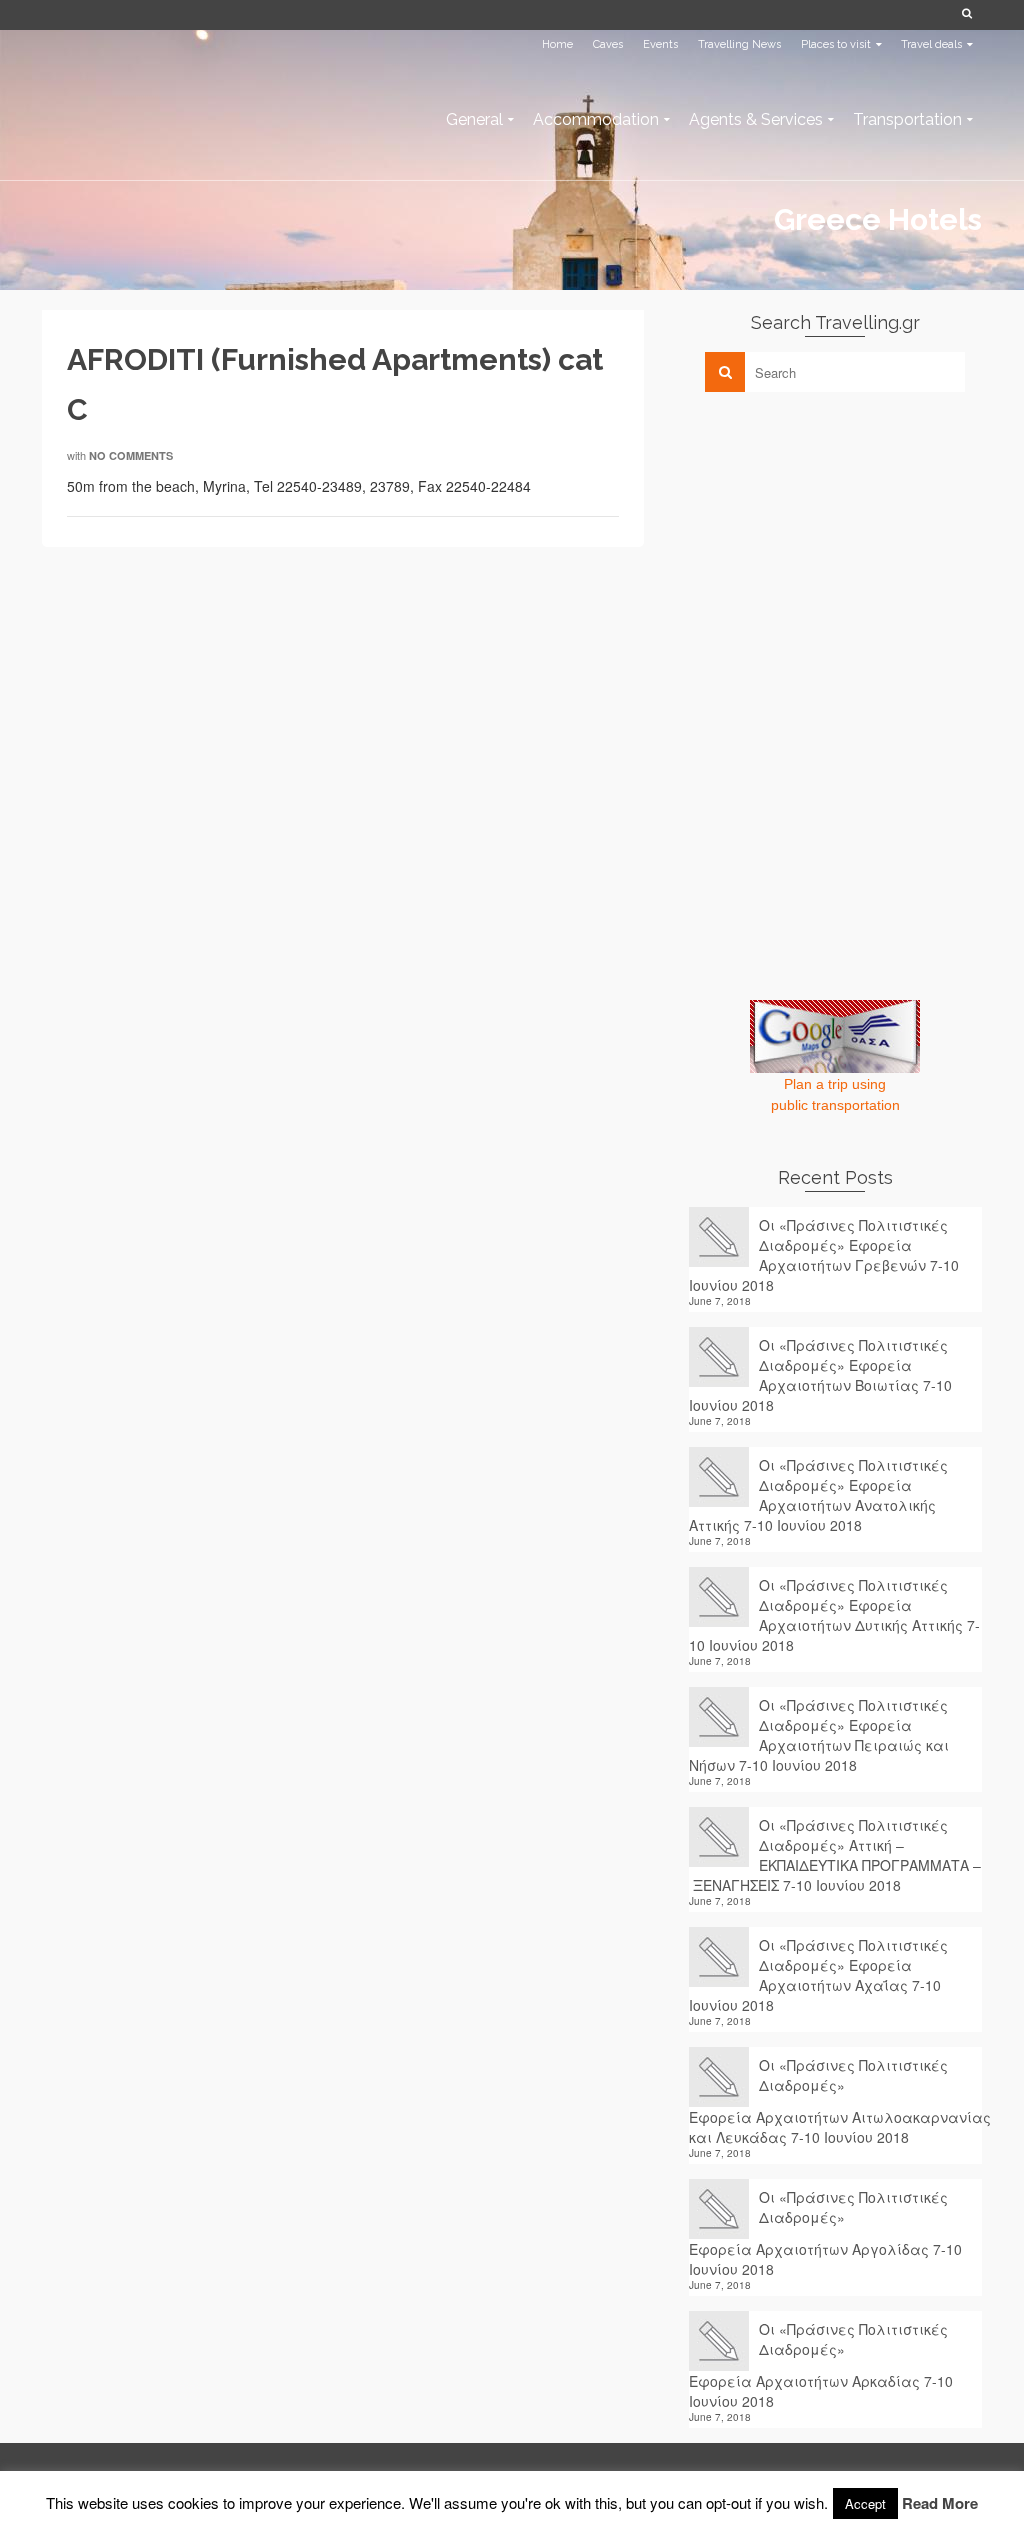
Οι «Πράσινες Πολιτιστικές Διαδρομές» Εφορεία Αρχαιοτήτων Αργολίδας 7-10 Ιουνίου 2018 (825, 2233)
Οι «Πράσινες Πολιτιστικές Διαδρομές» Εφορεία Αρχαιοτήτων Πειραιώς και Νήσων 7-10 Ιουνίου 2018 (819, 1735)
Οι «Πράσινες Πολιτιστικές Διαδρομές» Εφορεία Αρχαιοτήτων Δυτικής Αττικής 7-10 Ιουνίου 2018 (834, 1615)
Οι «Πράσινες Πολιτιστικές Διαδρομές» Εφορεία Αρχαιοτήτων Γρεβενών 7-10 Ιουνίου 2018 (824, 1255)
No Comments (131, 455)
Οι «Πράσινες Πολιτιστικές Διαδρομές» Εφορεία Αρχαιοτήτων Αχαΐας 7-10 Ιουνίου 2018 (818, 1975)
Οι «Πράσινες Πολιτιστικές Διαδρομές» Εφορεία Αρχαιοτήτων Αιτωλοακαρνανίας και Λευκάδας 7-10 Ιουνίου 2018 (835, 2101)
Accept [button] (865, 2503)
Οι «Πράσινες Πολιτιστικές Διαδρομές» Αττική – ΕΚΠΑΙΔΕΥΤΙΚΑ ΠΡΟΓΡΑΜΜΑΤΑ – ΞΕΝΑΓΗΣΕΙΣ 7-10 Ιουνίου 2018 (835, 1855)
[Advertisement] (839, 547)
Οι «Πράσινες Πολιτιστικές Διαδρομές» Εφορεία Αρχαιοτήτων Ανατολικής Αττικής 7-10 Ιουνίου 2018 (818, 1495)
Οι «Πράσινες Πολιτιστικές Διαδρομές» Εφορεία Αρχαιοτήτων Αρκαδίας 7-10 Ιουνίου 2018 (821, 2365)
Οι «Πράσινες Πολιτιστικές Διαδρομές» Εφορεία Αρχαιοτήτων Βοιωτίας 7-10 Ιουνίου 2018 (820, 1375)
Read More (940, 2503)
